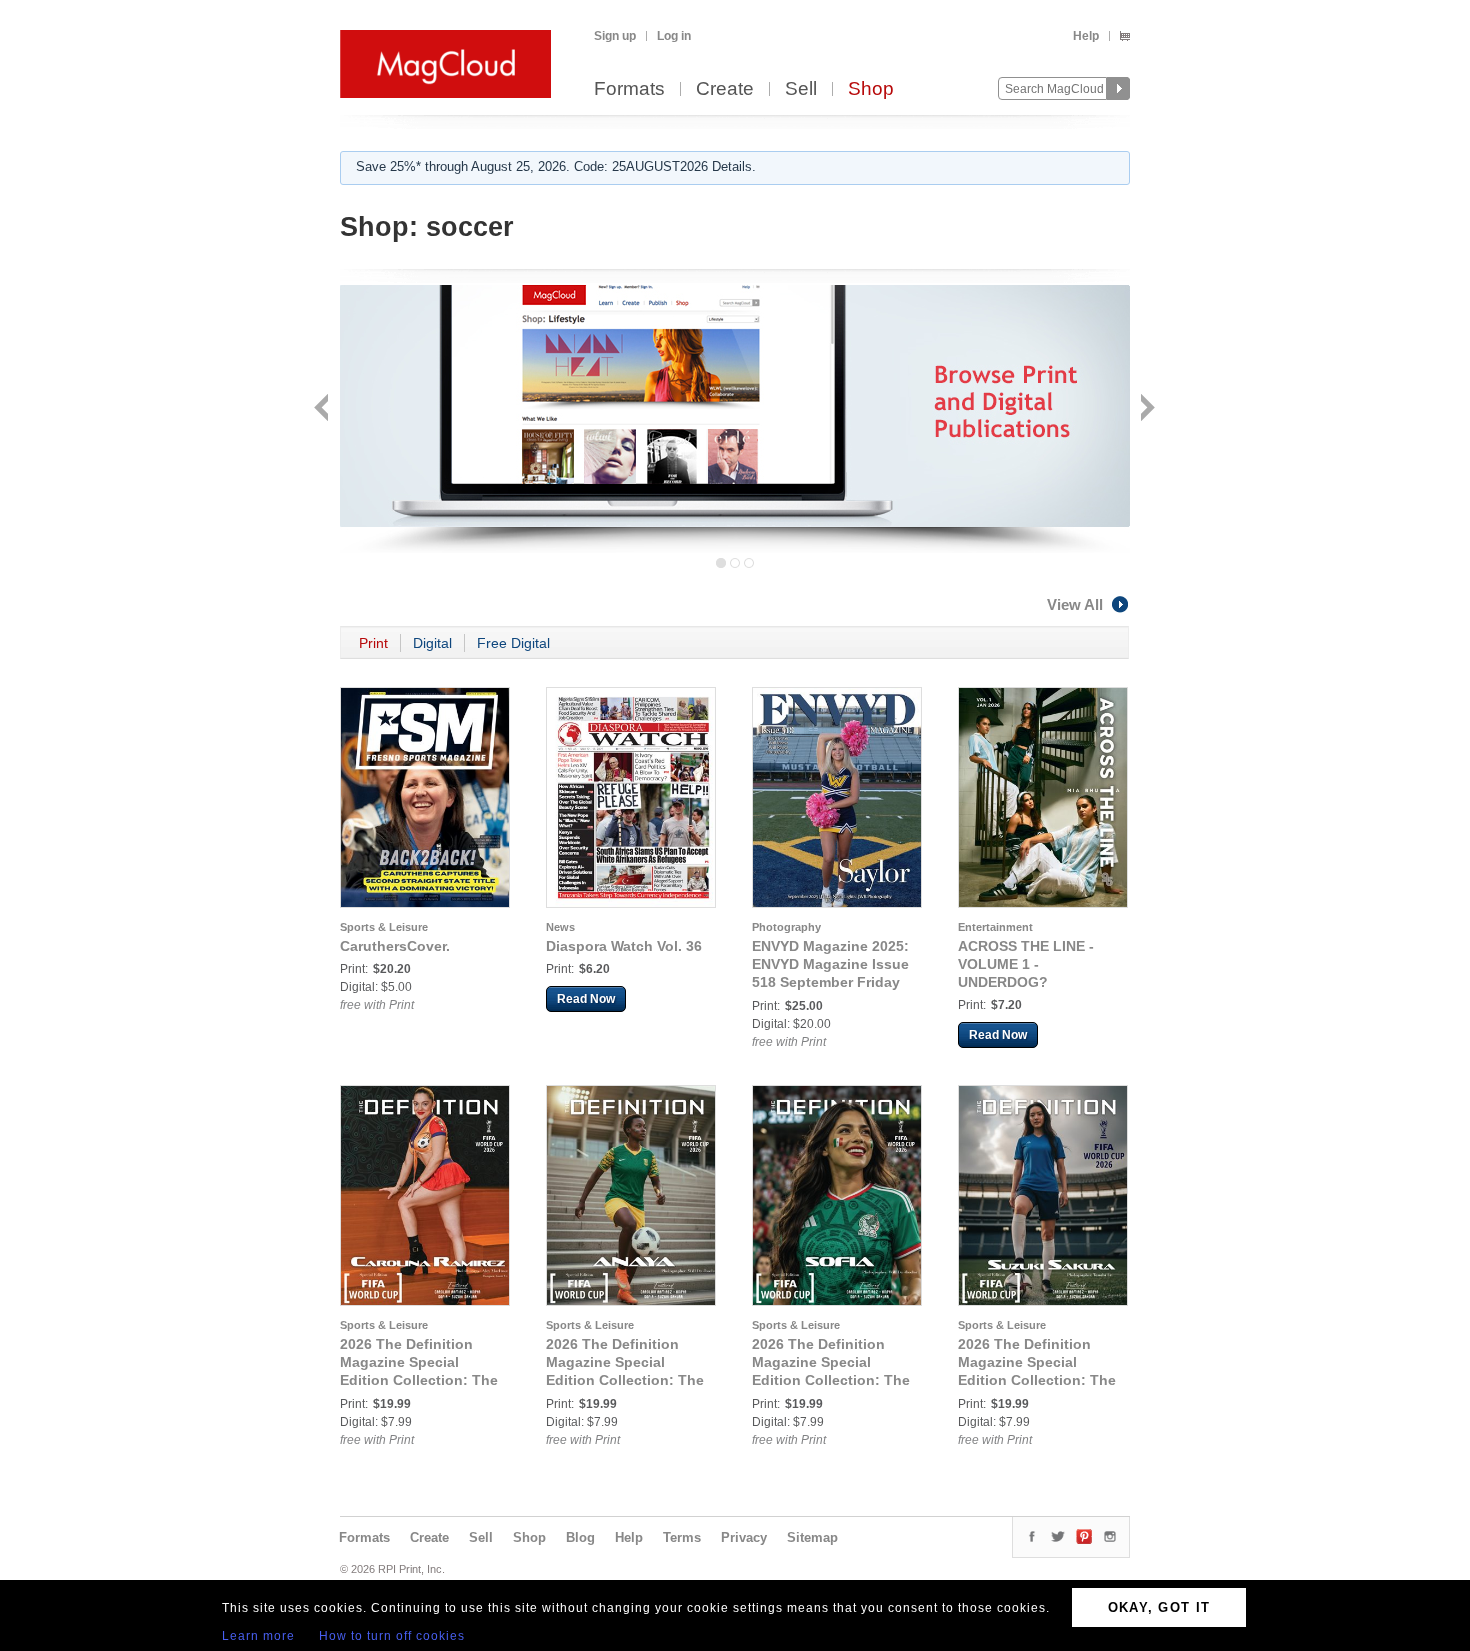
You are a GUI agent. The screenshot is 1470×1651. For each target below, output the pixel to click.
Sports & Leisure (384, 927)
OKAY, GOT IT (1159, 1607)
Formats (629, 89)
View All (1075, 604)
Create (725, 89)
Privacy (744, 1537)
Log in (674, 36)
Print (373, 643)
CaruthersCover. (395, 946)
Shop (871, 89)
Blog (580, 1537)
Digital (432, 643)
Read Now (586, 999)
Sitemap (812, 1537)
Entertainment (995, 927)
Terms (682, 1537)
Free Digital (513, 643)
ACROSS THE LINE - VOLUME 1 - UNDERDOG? (1026, 964)
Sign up (615, 36)
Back (323, 409)
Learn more (258, 1636)
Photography (786, 927)
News (560, 927)
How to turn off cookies (392, 1636)
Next (1145, 409)
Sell (801, 89)
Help (1086, 36)
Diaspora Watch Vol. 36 (624, 946)
